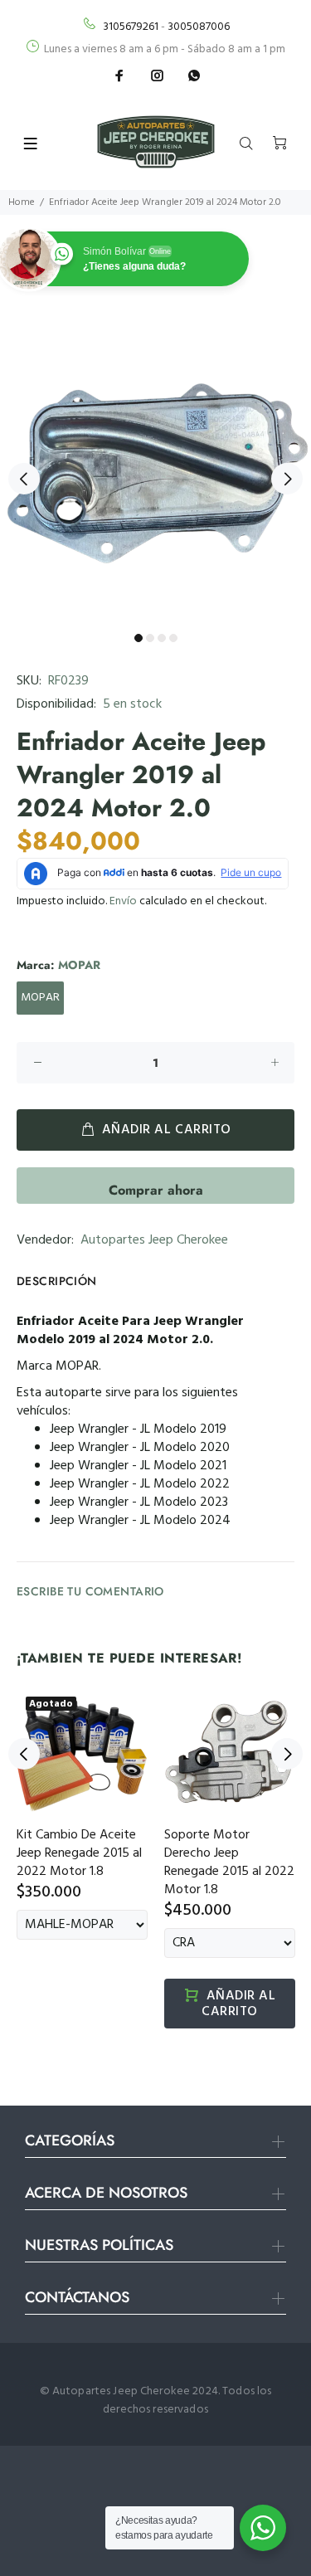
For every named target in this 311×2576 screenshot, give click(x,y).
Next (287, 479)
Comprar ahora (156, 1190)
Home (22, 202)
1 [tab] (138, 638)
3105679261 (131, 27)
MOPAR (40, 998)
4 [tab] (173, 638)
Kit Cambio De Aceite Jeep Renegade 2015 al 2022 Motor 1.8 (79, 1853)
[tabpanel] (155, 469)
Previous (24, 479)
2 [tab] (150, 638)
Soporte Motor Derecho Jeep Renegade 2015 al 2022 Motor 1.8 (229, 1863)
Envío (123, 901)
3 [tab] (162, 638)
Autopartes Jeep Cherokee (154, 1240)
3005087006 (199, 27)
